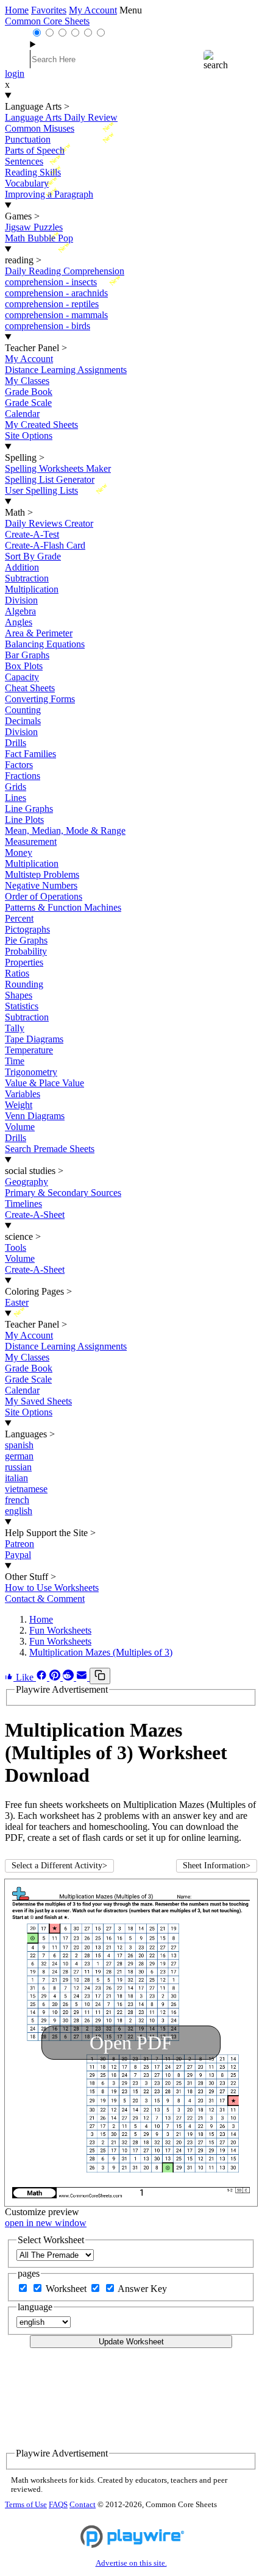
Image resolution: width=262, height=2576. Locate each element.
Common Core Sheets (47, 21)
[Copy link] (100, 1676)
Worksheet (67, 2289)
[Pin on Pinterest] (56, 1677)
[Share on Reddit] (69, 1677)
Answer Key (142, 2289)
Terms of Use (26, 2505)
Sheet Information (217, 1866)
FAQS (58, 2505)
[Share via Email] (83, 1677)
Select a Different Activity (59, 1866)
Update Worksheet (131, 2342)
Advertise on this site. (131, 2563)
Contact (83, 2505)
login (15, 73)
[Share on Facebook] (43, 1677)
